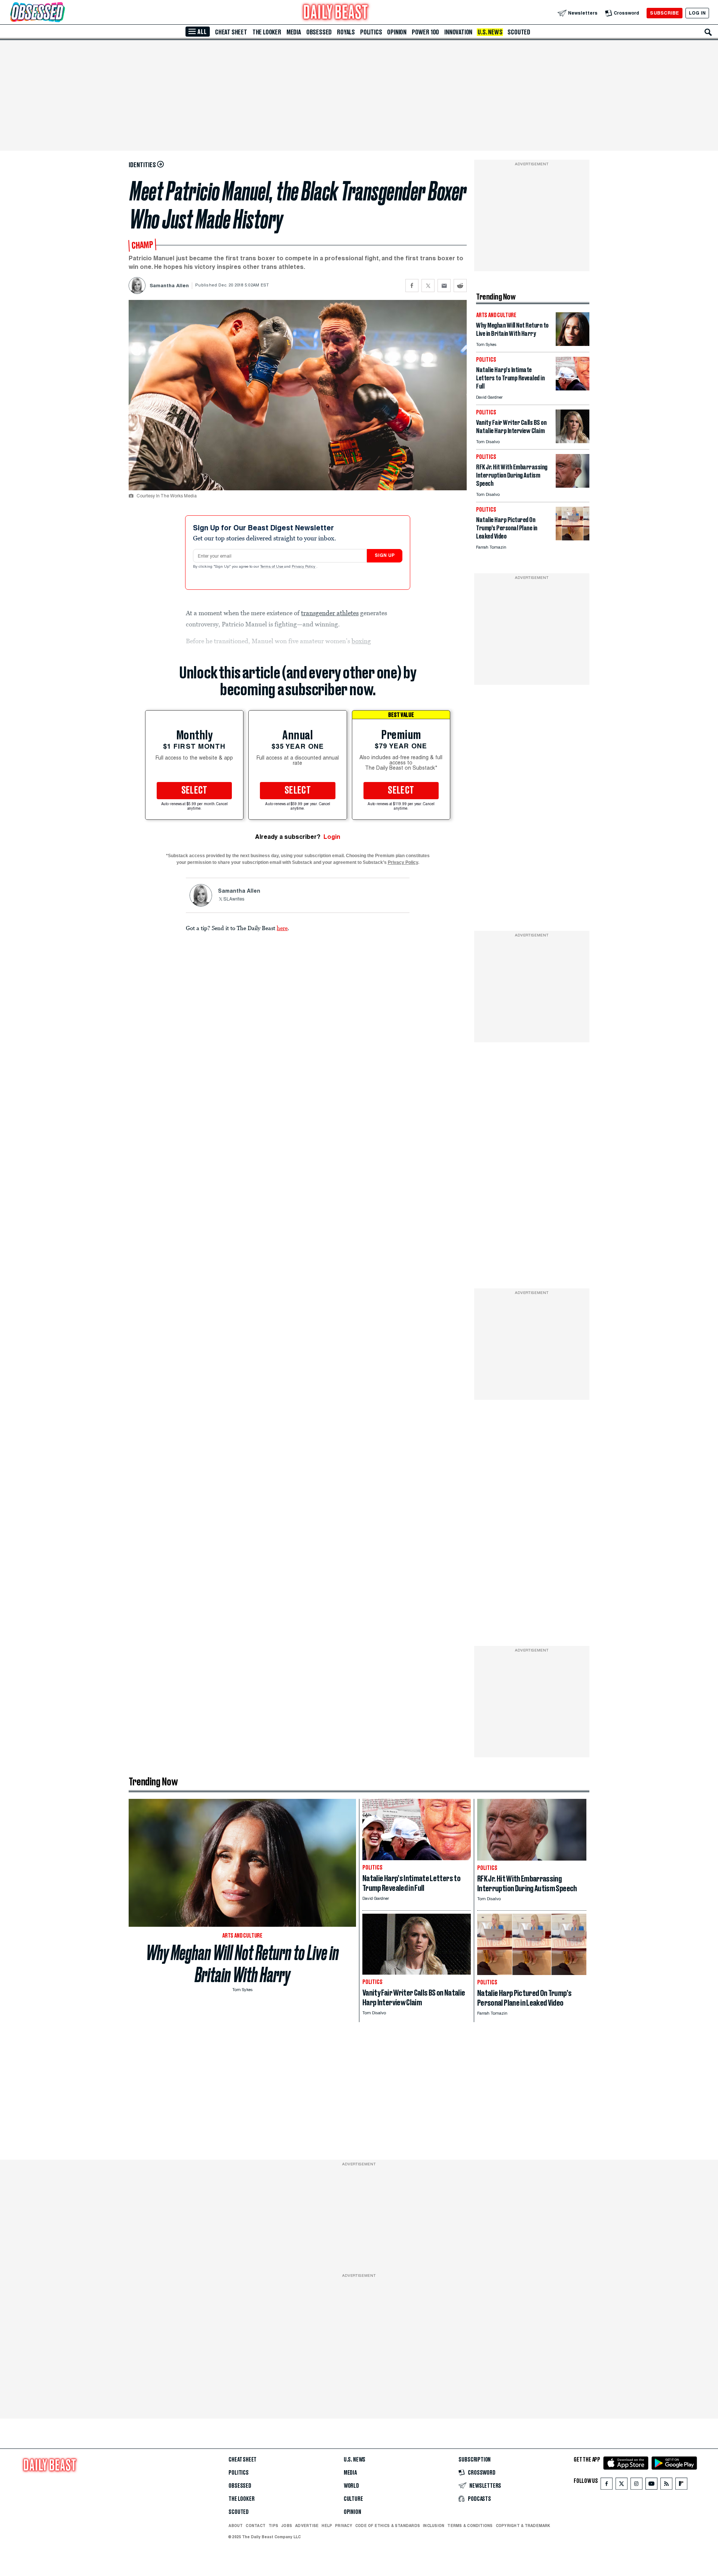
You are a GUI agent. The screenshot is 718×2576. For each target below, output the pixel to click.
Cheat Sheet (231, 32)
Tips (273, 2526)
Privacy (344, 2526)
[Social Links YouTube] (651, 2485)
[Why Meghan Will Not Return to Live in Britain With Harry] (573, 344)
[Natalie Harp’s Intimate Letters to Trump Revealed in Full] (573, 388)
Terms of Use (272, 567)
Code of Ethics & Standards (388, 2526)
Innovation (458, 32)
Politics (371, 32)
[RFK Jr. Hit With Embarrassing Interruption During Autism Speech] (573, 486)
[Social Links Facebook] (607, 2485)
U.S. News (490, 32)
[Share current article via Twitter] (428, 286)
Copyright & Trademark (523, 2526)
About (236, 2526)
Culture (353, 2499)
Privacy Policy (304, 567)
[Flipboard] (681, 2485)
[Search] (708, 32)
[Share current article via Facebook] (412, 286)
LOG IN (697, 13)
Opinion (397, 32)
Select (194, 791)
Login (332, 837)
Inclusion (434, 2526)
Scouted (519, 32)
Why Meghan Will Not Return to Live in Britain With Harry (243, 1964)
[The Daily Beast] (336, 13)
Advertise (307, 2526)
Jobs (287, 2526)
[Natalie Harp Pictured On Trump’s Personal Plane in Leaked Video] (573, 538)
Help (327, 2526)
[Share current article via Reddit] (460, 286)
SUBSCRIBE (664, 13)
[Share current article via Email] (444, 286)
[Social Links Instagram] (636, 2485)
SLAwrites (234, 899)
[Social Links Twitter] (622, 2485)
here (282, 928)
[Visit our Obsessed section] (61, 13)
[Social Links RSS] (666, 2485)
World (351, 2486)
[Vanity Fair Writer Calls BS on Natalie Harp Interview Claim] (573, 441)
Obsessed (319, 32)
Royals (346, 32)
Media (294, 32)
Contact (256, 2526)
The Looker (267, 32)
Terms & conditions (470, 2526)
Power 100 (425, 32)
